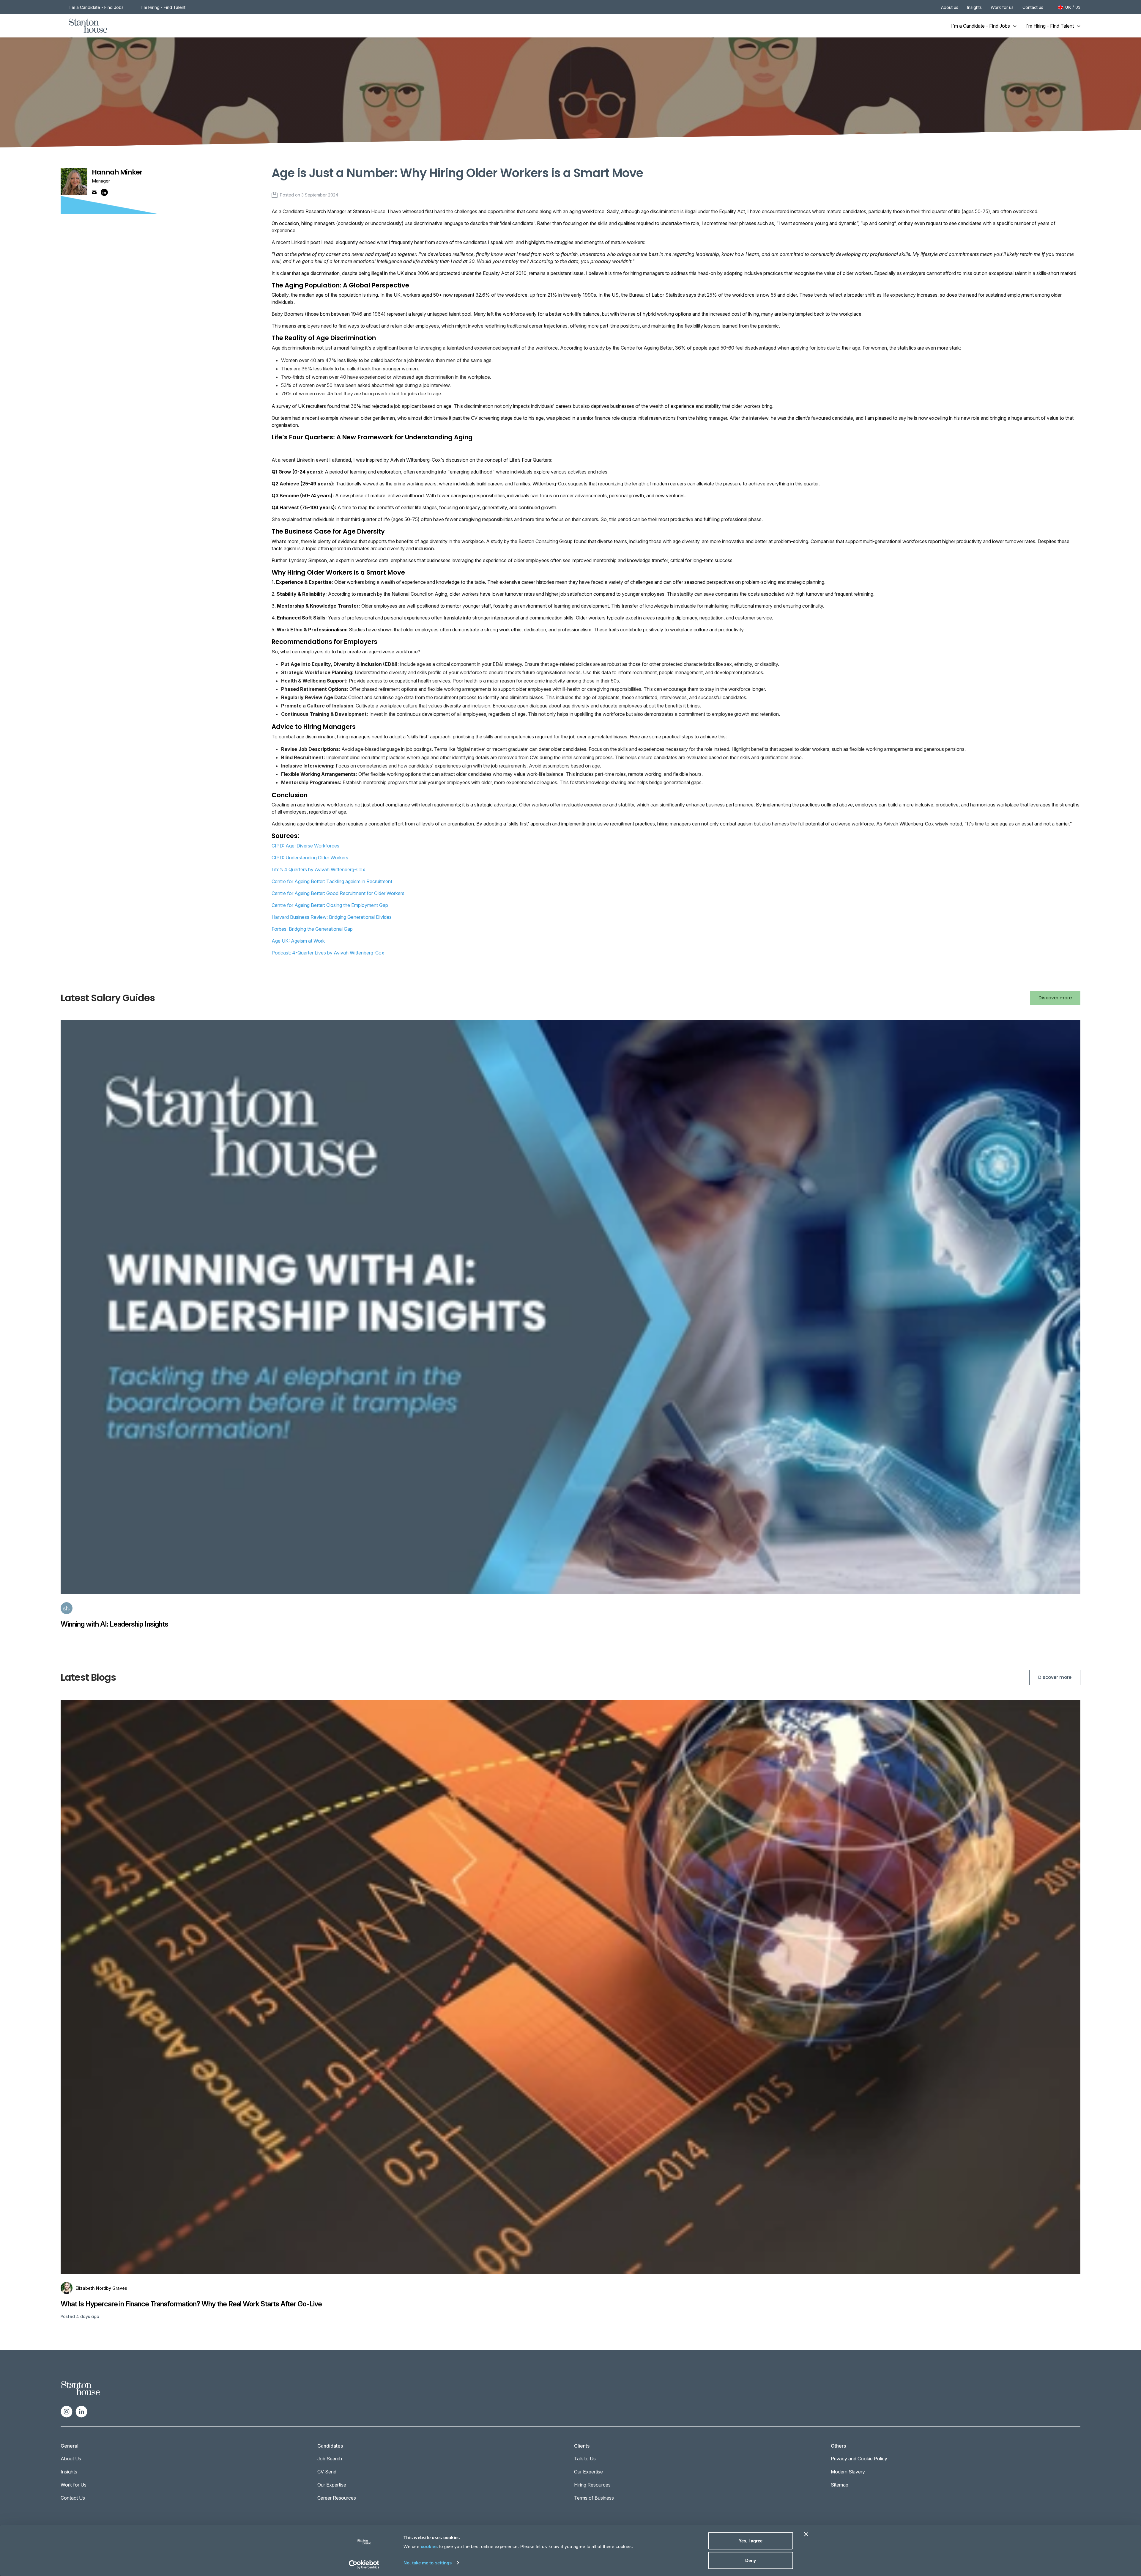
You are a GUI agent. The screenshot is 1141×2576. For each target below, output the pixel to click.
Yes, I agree (751, 2541)
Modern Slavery (848, 2472)
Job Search (330, 2459)
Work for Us (74, 2485)
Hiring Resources (592, 2485)
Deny (751, 2560)
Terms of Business (594, 2498)
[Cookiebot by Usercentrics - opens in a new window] (364, 2564)
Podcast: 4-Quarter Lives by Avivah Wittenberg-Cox (328, 953)
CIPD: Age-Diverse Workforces (305, 846)
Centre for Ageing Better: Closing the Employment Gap (330, 905)
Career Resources (337, 2498)
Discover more (1055, 998)
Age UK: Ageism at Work (298, 941)
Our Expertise (332, 2485)
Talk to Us (585, 2459)
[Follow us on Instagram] (67, 2411)
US (1078, 7)
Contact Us (73, 2498)
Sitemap (840, 2485)
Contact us (1033, 7)
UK (1068, 7)
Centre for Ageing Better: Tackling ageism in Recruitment (332, 881)
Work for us (1002, 7)
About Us (71, 2459)
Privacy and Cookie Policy (859, 2459)
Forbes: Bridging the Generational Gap (312, 929)
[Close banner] (806, 2534)
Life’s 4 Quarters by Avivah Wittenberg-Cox (318, 869)
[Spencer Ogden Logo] (81, 2388)
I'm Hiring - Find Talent (163, 7)
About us (950, 7)
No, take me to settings (428, 2562)
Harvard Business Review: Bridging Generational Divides (332, 917)
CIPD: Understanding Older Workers (310, 858)
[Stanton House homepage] (88, 26)
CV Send (327, 2472)
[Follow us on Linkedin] (81, 2411)
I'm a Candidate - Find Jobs (97, 7)
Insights (974, 7)
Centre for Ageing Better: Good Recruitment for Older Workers (338, 893)
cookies (429, 2546)
